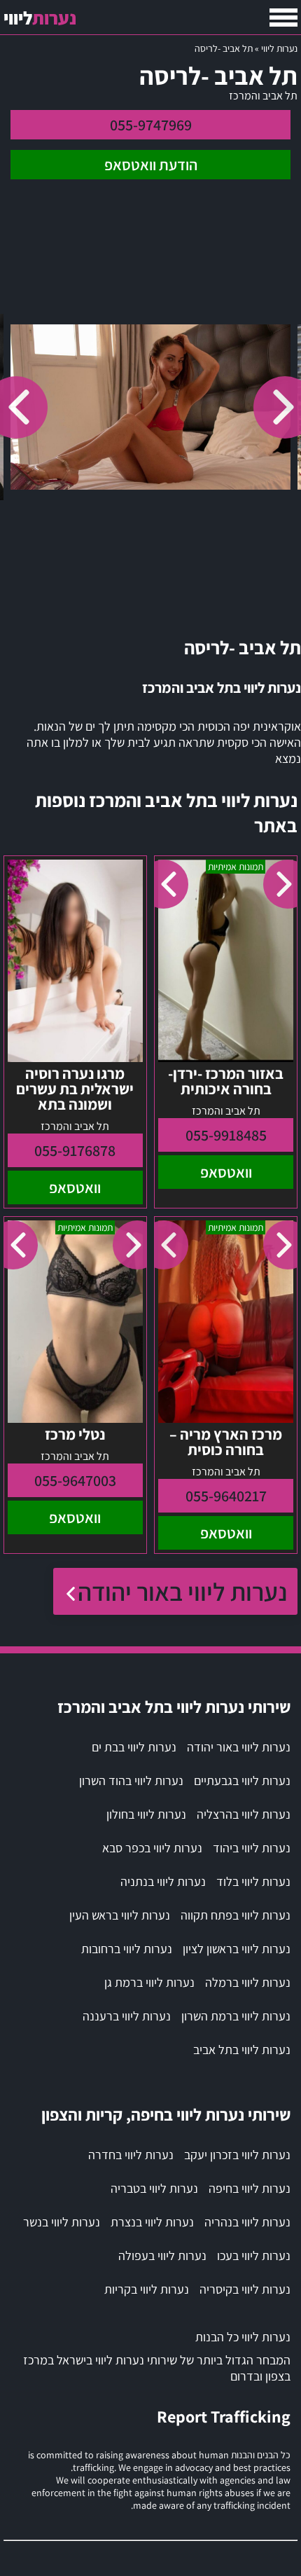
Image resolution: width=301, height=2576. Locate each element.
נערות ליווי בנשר (62, 2222)
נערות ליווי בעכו (254, 2255)
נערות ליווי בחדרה (131, 2155)
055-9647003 (75, 1480)
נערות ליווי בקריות (147, 2289)
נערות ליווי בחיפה (250, 2188)
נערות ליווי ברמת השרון (236, 2016)
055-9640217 (226, 1496)
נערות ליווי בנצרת (152, 2222)
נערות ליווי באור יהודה (182, 1591)
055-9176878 (75, 1150)
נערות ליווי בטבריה (154, 2188)
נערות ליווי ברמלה (248, 1982)
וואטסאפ (226, 1172)
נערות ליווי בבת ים (134, 1747)
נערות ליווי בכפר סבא (152, 1848)
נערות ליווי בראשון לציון (237, 1949)
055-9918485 (226, 1135)
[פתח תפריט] (283, 18)
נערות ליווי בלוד (253, 1881)
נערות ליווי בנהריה (247, 2222)
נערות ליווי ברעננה (127, 2016)
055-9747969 (151, 125)
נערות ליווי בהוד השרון (131, 1781)
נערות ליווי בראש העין (120, 1915)
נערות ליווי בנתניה (163, 1881)
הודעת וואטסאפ (151, 165)
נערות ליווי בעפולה (162, 2255)
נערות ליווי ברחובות (127, 1949)
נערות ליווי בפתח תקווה (236, 1915)
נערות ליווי (279, 48)
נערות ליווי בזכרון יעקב (237, 2155)
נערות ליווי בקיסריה (245, 2289)
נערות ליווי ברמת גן (149, 1982)
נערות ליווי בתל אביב (242, 2050)
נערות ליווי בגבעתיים (242, 1781)
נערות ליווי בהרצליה (244, 1814)
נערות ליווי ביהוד (252, 1848)
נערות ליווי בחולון (146, 1814)
